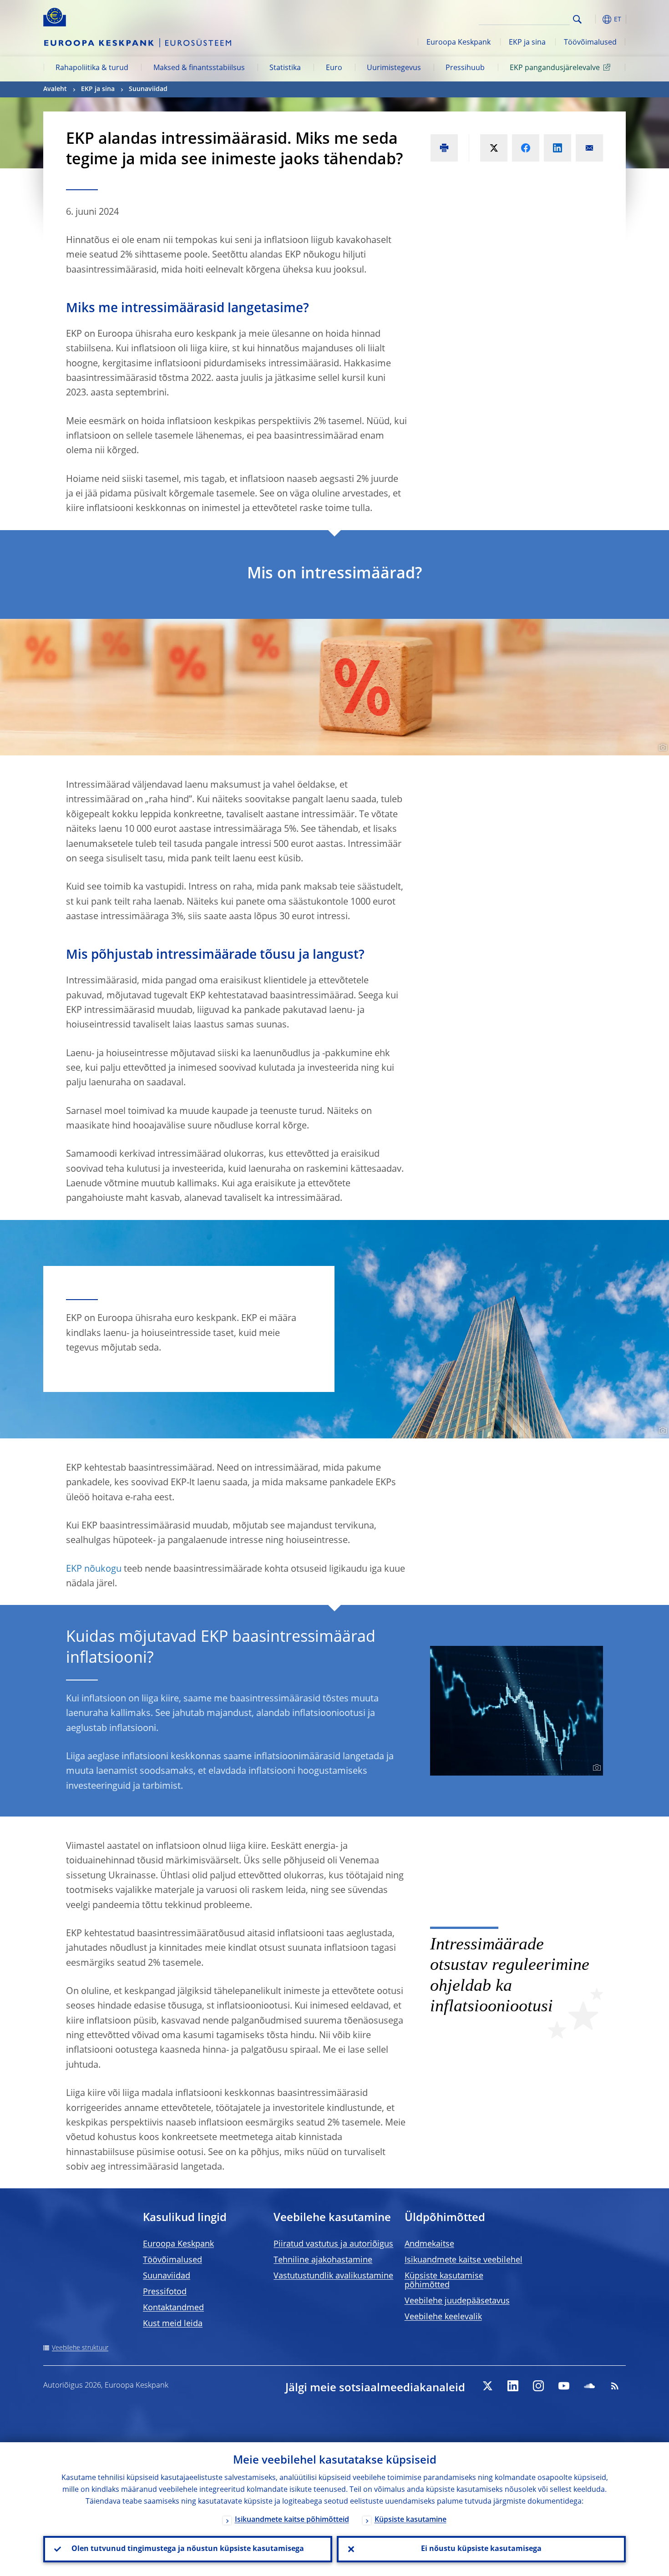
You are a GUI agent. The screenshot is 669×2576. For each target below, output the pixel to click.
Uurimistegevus (394, 68)
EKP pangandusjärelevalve (555, 68)
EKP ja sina (527, 43)
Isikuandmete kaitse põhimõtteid (292, 2520)
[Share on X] (494, 148)
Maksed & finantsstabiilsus (199, 68)
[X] (487, 2386)
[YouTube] (564, 2386)
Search (577, 19)
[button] (594, 19)
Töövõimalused (590, 43)
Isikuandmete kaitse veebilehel (464, 2260)
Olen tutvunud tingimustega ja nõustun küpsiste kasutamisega (188, 2549)
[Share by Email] (589, 148)
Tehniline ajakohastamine (323, 2260)
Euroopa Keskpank (459, 43)
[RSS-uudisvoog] (615, 2386)
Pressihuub (465, 68)
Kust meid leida (173, 2324)
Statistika (285, 68)
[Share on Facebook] (526, 148)
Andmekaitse (429, 2244)
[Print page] (444, 148)
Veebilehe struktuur (80, 2348)
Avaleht (55, 89)
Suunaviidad (148, 89)
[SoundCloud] (589, 2386)
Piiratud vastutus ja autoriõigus (333, 2244)
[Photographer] (661, 748)
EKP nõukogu (94, 1569)
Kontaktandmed (173, 2308)
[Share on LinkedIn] (557, 148)
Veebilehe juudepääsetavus (457, 2301)
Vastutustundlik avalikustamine (333, 2276)
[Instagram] (538, 2386)
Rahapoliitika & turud (92, 68)
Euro (334, 68)
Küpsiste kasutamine (411, 2520)
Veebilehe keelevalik (443, 2317)
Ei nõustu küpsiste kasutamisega (481, 2549)
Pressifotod (165, 2292)
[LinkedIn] (513, 2386)
